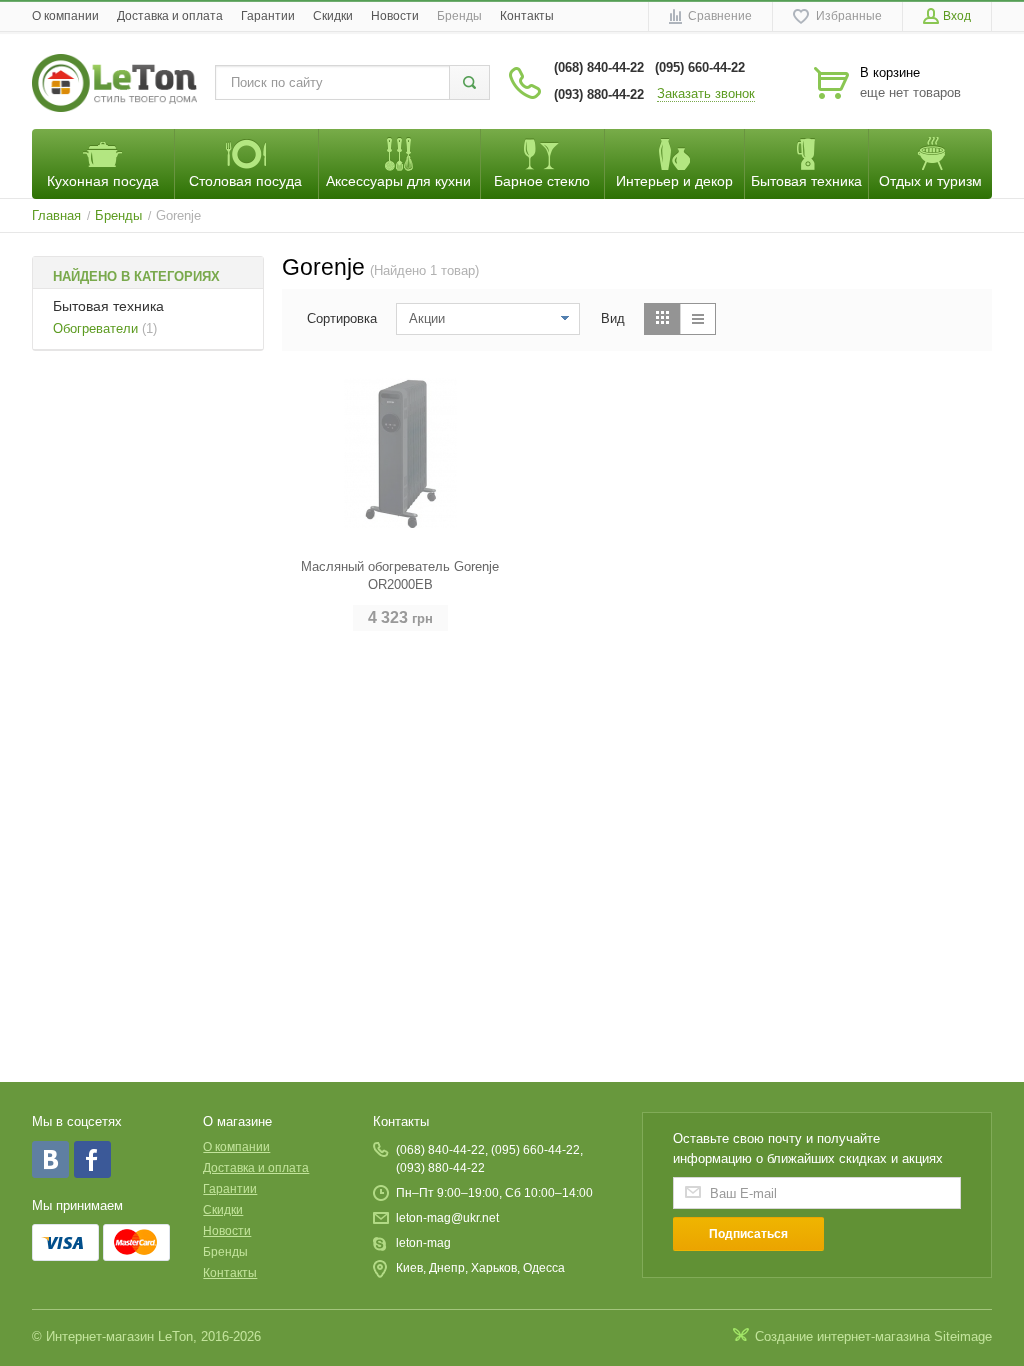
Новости (395, 16)
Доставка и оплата (170, 16)
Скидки (333, 16)
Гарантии (268, 16)
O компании (65, 16)
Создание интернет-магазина (842, 1336)
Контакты (527, 16)
